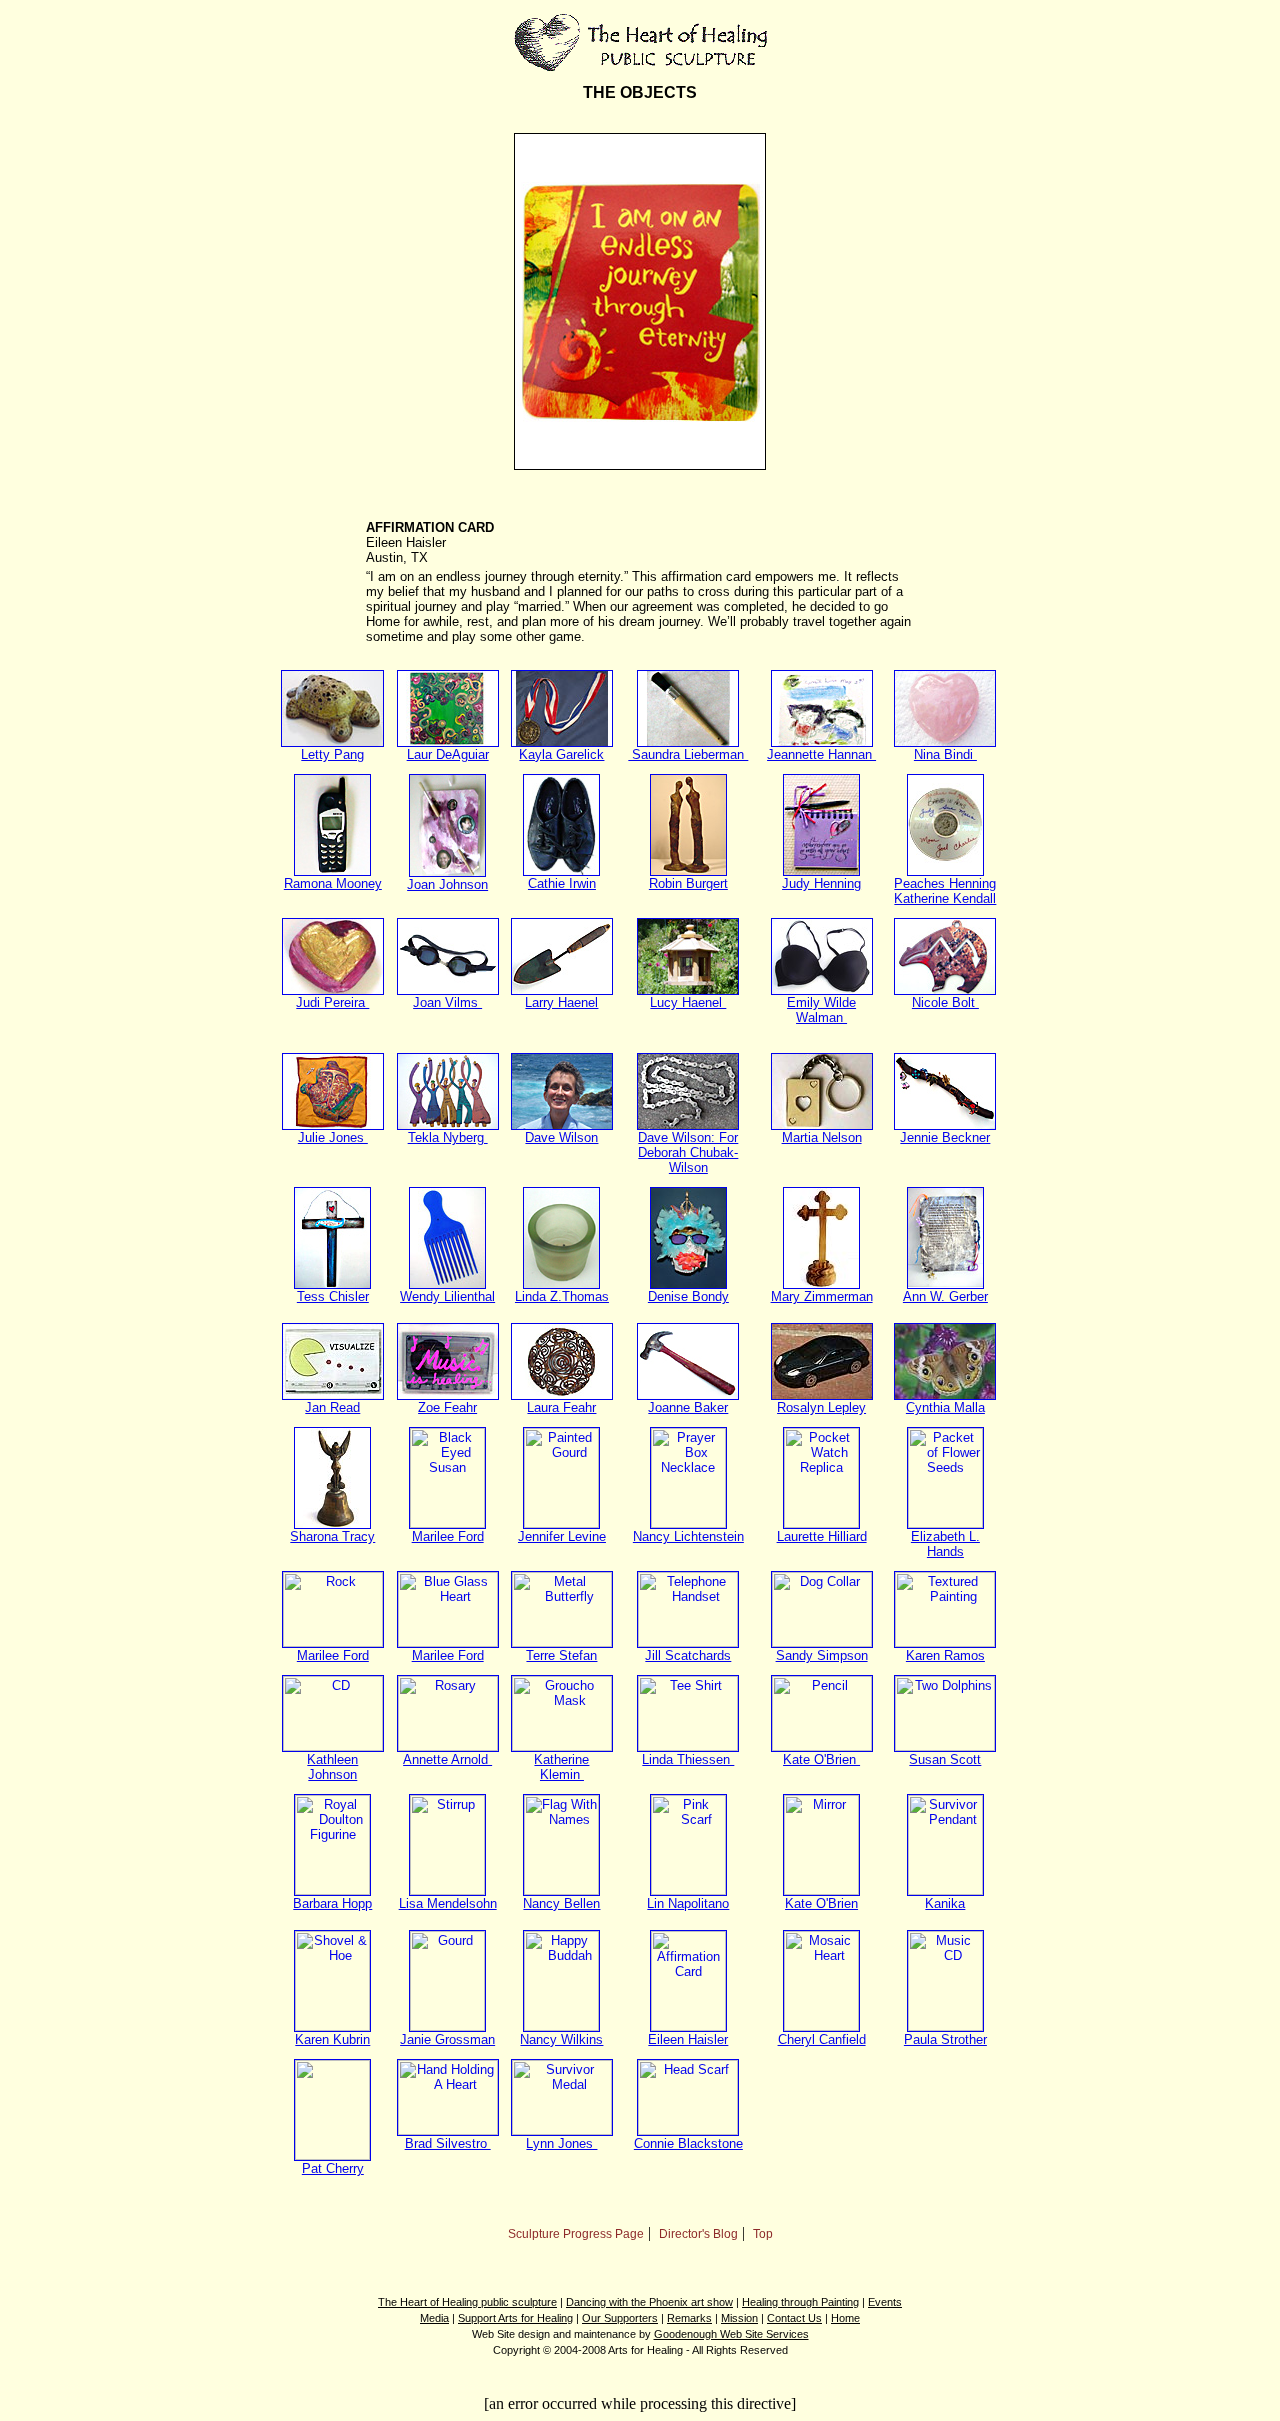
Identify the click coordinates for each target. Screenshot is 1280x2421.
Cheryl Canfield (822, 2039)
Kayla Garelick (561, 754)
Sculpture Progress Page (576, 2234)
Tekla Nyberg (448, 1137)
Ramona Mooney (333, 883)
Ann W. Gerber (945, 1296)
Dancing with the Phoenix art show (649, 2302)
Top (763, 2234)
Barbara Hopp (332, 1903)
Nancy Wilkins (561, 2039)
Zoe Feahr (447, 1407)
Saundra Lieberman (688, 754)
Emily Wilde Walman (821, 1010)
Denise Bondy (688, 1296)
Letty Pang (332, 754)
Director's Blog (698, 2234)
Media (434, 2318)
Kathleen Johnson (332, 1767)
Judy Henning (821, 883)
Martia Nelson (822, 1137)
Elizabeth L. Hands (945, 1544)
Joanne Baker (688, 1407)
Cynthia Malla (945, 1407)
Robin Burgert (688, 883)
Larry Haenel (561, 1002)
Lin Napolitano (688, 1903)
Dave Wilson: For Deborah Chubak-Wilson (688, 1152)
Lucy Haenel (688, 1002)
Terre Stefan (561, 1655)
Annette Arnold (447, 1759)
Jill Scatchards (688, 1655)
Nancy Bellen (561, 1903)
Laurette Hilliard (822, 1536)
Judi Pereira (332, 1002)
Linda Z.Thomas (562, 1296)
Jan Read (332, 1407)
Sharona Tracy (332, 1536)
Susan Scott (945, 1759)
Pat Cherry (333, 2168)
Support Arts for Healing (515, 2318)
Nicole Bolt (945, 1002)
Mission (739, 2318)
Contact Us (794, 2318)
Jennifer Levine (562, 1536)
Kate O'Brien (821, 1759)
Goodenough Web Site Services (731, 2334)
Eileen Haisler (688, 2039)
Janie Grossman (447, 2039)
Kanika (945, 1903)
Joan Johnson (447, 884)
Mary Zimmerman (822, 1296)
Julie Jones (333, 1137)
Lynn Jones (561, 2143)
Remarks (689, 2318)
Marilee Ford (448, 1536)
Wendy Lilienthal (447, 1296)
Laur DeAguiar (448, 754)
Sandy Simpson (822, 1655)
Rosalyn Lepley (821, 1407)
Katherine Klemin (561, 1767)
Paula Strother (945, 2039)
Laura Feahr (561, 1407)
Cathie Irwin (562, 883)
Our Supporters (620, 2318)
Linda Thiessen (688, 1759)
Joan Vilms (447, 1002)
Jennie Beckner (945, 1137)
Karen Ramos (945, 1655)
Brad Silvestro (448, 2143)
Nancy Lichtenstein (688, 1536)
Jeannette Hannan (821, 754)
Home (845, 2318)
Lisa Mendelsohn (448, 1903)
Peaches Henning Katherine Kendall (945, 891)
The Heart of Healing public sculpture (467, 2302)
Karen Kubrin (332, 2039)
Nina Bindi (945, 754)
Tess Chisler (333, 1296)
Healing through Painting (800, 2302)
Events (885, 2302)
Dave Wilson (561, 1137)
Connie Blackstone (688, 2143)
